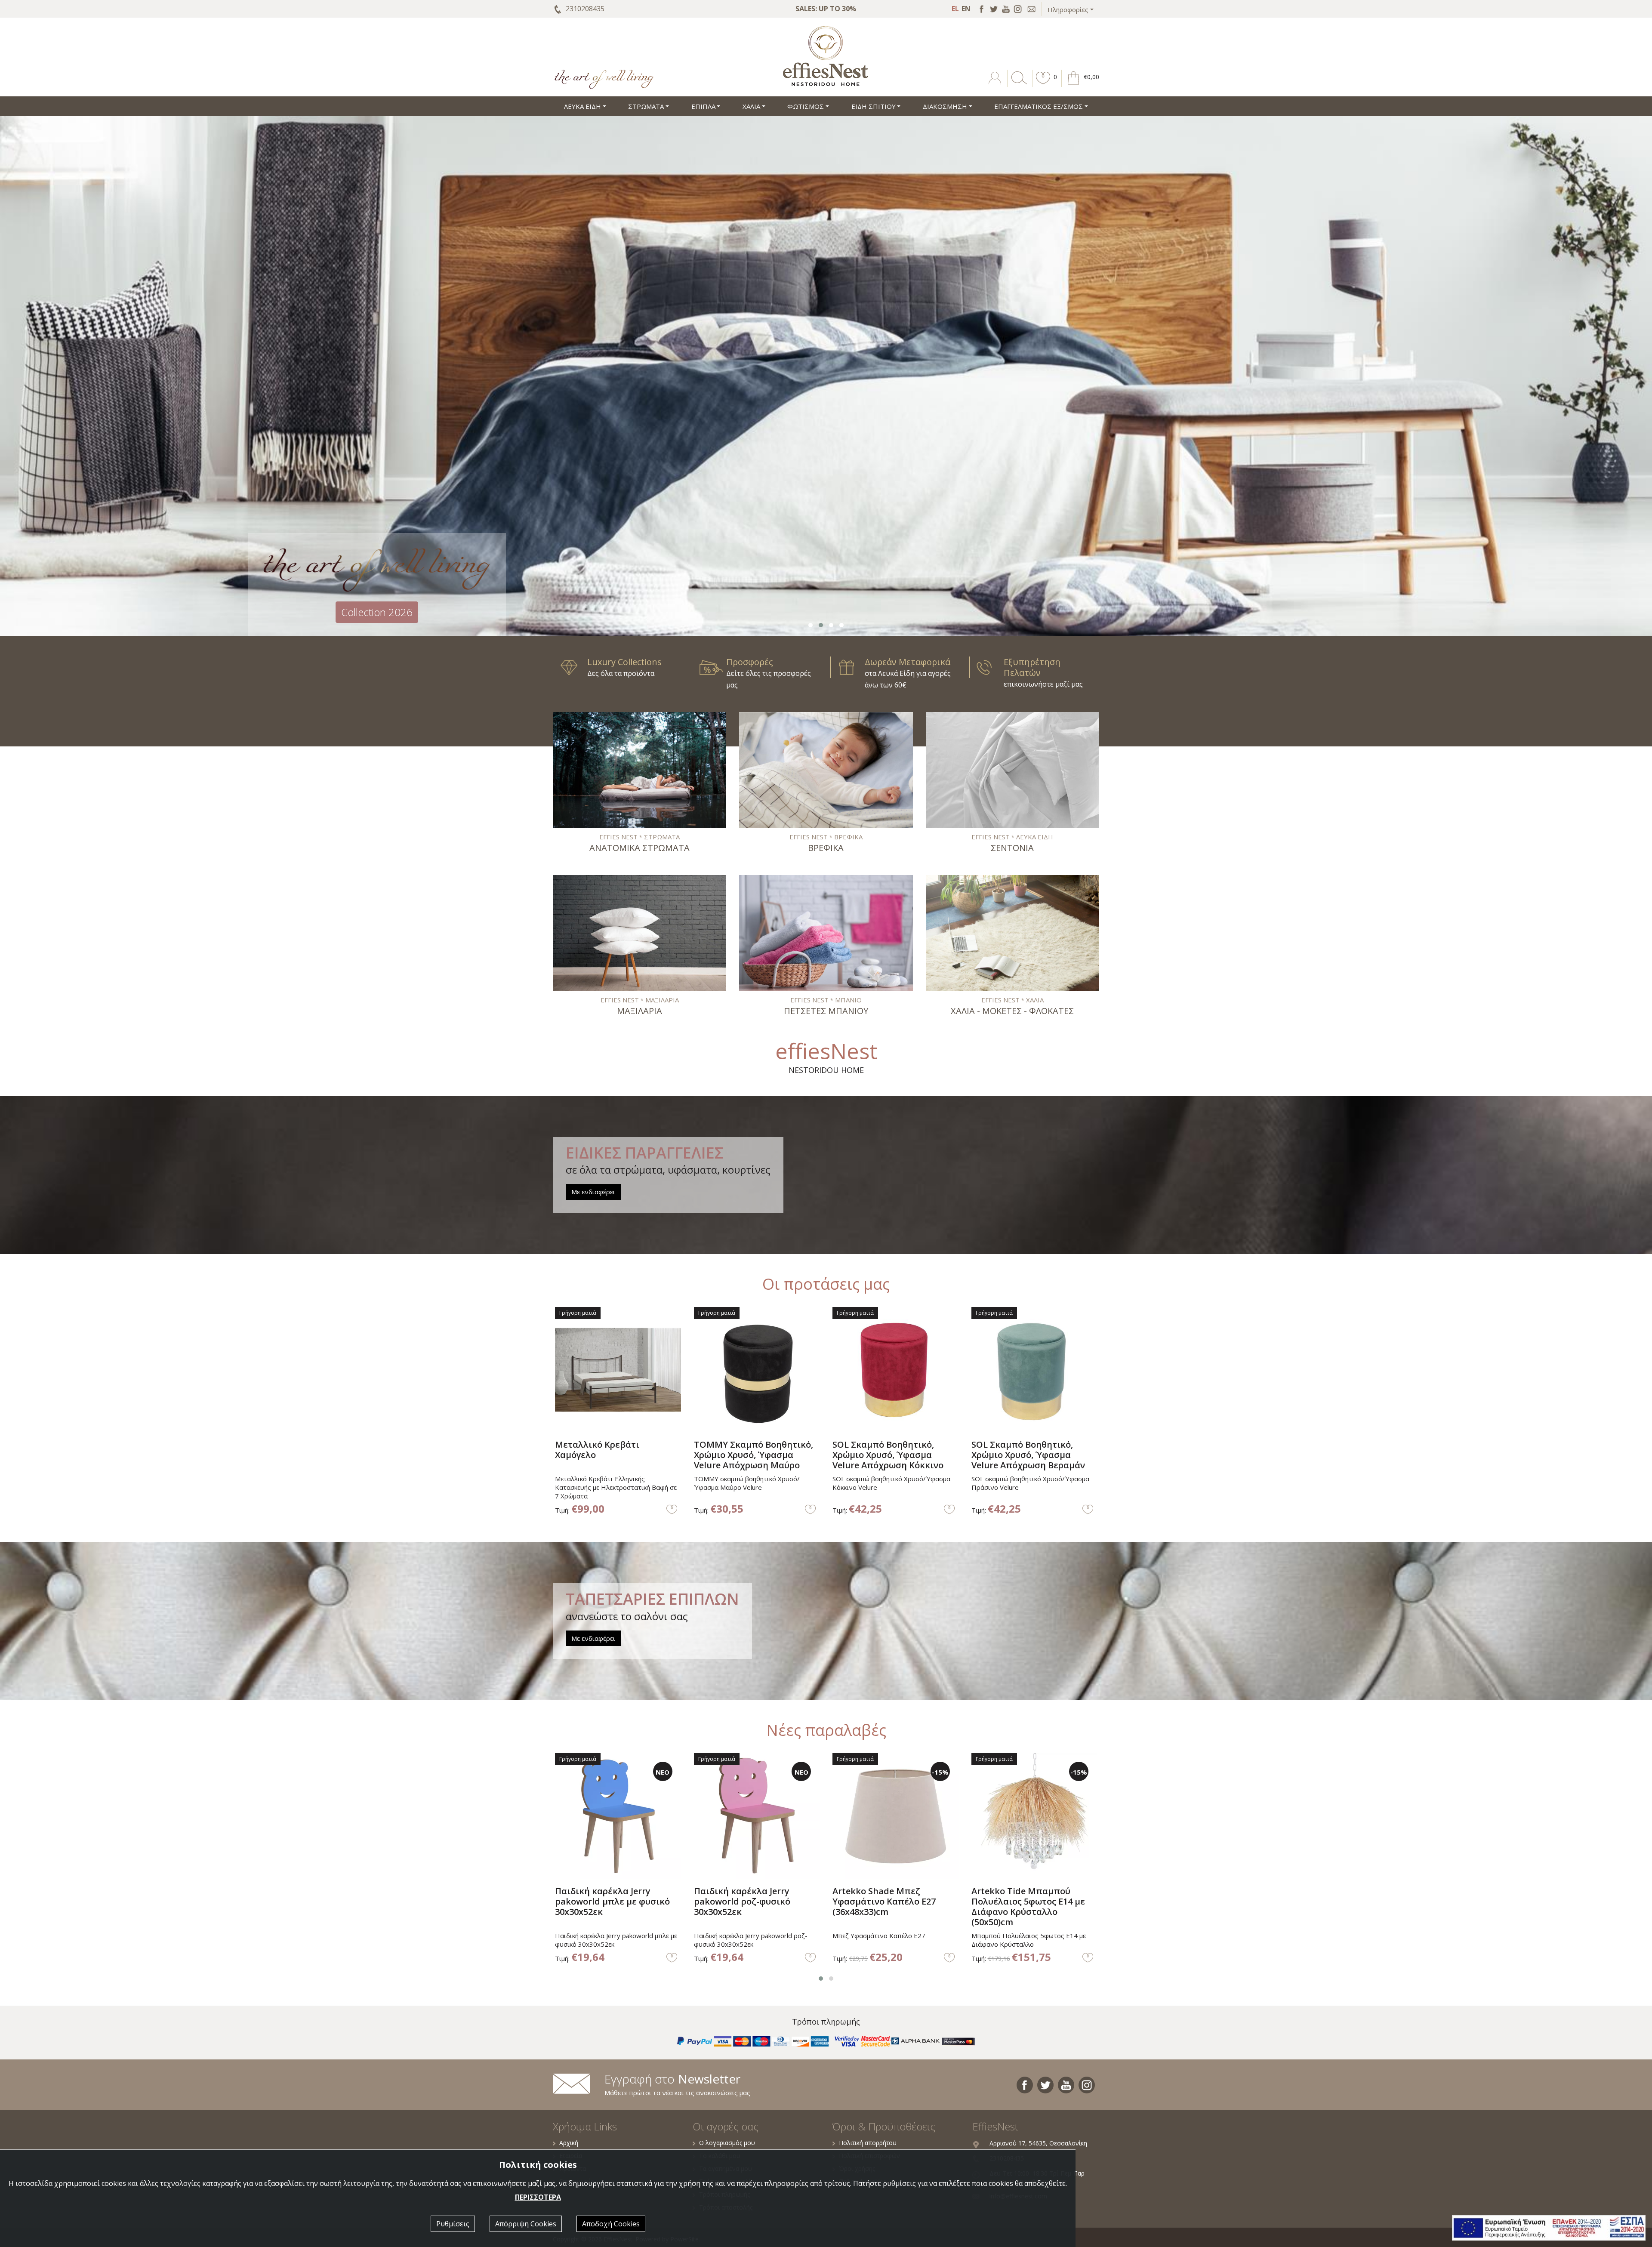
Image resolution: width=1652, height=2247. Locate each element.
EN (966, 9)
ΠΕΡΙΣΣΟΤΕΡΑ (538, 2197)
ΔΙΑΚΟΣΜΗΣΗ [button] (945, 106)
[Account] (996, 84)
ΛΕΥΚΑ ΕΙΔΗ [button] (583, 106)
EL (955, 9)
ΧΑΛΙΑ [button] (751, 106)
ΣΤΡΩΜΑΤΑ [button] (646, 106)
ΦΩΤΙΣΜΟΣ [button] (806, 106)
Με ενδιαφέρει (593, 1192)
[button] (1043, 84)
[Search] (1017, 84)
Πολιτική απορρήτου (868, 2143)
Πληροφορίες (1068, 9)
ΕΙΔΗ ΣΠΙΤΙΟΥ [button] (874, 106)
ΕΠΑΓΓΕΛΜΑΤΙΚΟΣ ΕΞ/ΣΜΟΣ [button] (1039, 106)
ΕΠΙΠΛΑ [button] (703, 106)
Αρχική (569, 2143)
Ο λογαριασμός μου (727, 2143)
